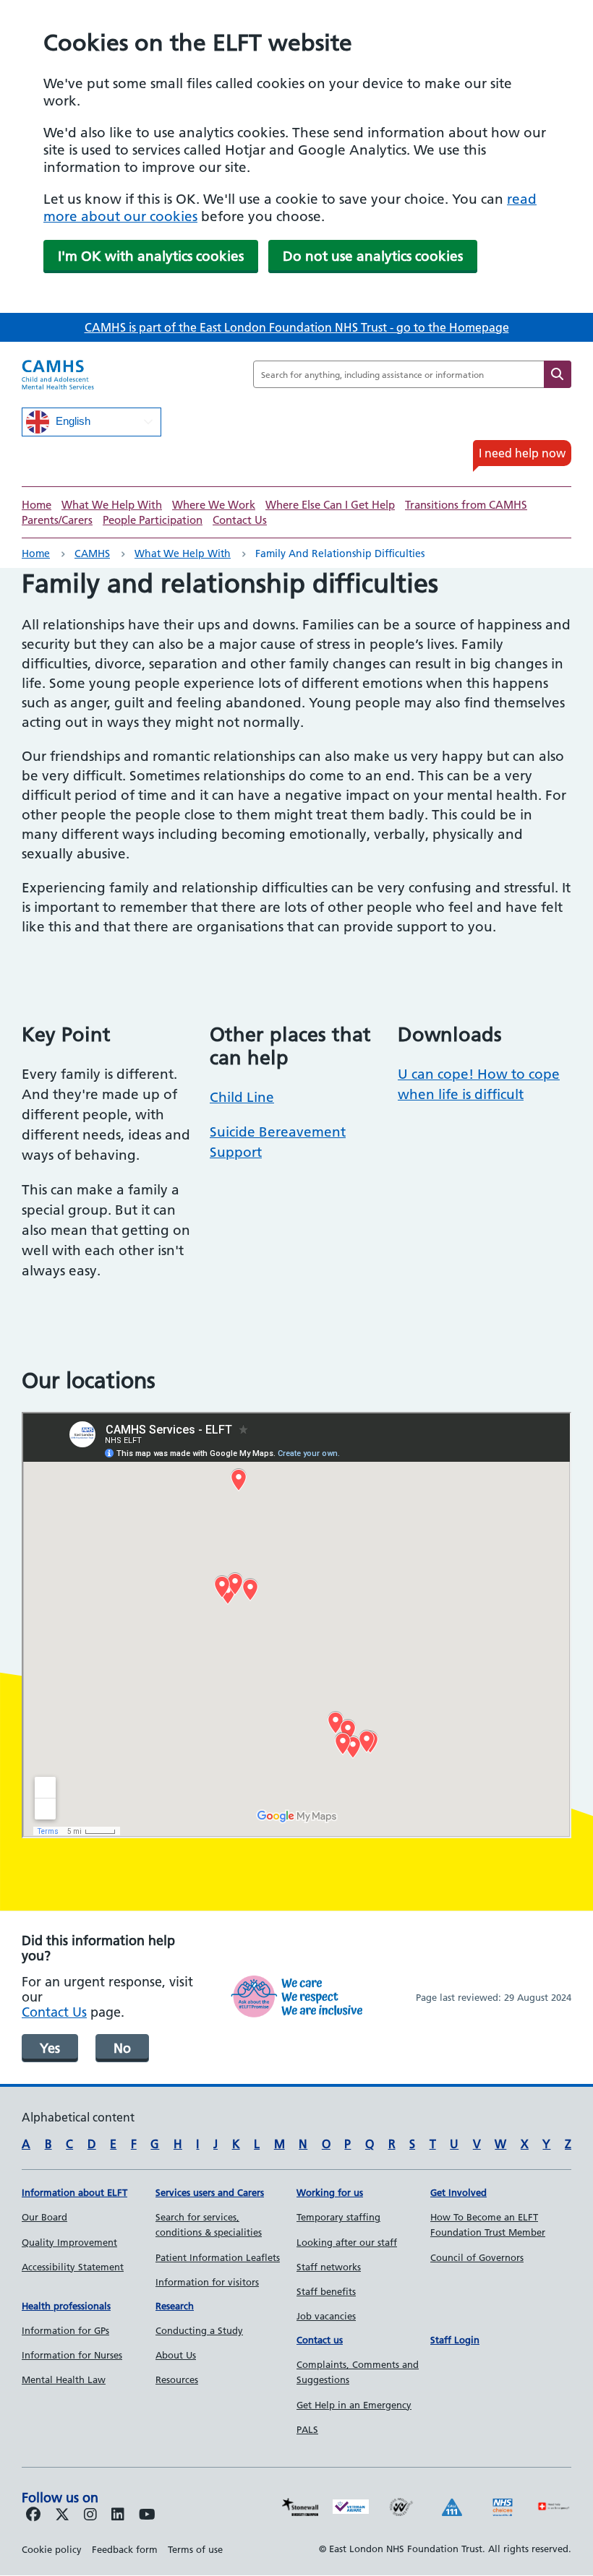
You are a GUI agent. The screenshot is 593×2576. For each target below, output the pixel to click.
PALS (307, 2429)
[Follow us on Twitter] (62, 2515)
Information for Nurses (72, 2355)
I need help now (522, 453)
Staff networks (329, 2267)
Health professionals (66, 2306)
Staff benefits (326, 2291)
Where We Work (214, 505)
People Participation (153, 520)
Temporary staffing (338, 2217)
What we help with (183, 553)
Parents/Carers (57, 520)
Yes (50, 2048)
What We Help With (112, 505)
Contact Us (240, 520)
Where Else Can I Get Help (330, 505)
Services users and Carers (210, 2192)
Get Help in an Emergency (354, 2405)
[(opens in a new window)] (90, 2515)
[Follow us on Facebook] (33, 2515)
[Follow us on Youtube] (147, 2515)
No (122, 2048)
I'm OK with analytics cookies (151, 256)
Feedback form (125, 2549)
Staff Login (455, 2340)
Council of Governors (477, 2257)
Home (37, 505)
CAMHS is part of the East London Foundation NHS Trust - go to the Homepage (297, 327)
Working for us (330, 2192)
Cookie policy (52, 2549)
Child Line (242, 1097)
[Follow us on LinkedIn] (118, 2515)
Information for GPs (65, 2330)
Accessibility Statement (73, 2267)
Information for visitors (207, 2282)
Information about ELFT (74, 2192)
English (72, 421)
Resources (177, 2379)
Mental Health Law (64, 2379)
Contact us (320, 2340)
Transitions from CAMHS (466, 505)
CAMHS (92, 553)
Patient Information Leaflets (218, 2257)
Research (175, 2306)
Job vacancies (326, 2316)
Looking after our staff (347, 2242)
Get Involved (458, 2192)
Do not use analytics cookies (373, 256)
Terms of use (195, 2549)
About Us (176, 2355)
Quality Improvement (69, 2242)
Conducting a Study (199, 2330)
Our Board (44, 2217)
